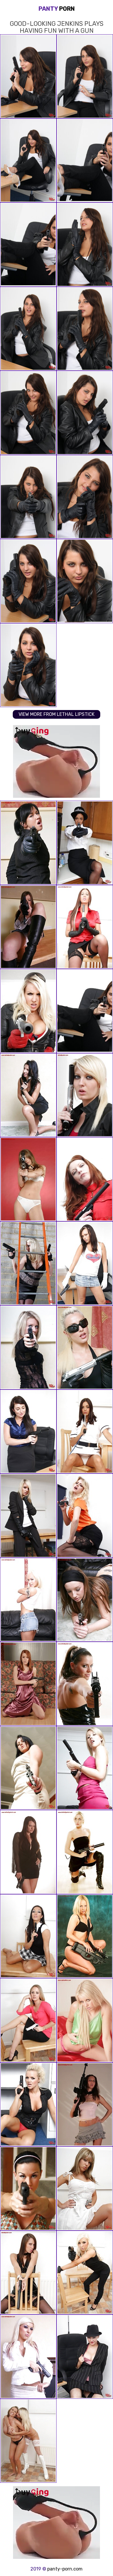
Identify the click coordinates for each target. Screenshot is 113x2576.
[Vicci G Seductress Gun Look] (85, 1095)
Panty (57, 9)
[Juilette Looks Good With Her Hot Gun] (28, 1600)
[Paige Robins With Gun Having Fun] (85, 1852)
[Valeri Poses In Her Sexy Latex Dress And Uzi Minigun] (85, 1684)
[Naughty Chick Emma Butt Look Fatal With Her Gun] (85, 927)
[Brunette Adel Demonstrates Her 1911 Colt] (28, 1095)
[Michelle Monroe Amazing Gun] (85, 1347)
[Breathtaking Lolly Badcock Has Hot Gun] (28, 2188)
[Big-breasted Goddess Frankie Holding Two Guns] (28, 2104)
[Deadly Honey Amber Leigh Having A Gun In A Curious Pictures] (28, 1768)
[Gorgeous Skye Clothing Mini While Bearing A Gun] (85, 1263)
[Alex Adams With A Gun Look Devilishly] (85, 2273)
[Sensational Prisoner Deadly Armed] (85, 1179)
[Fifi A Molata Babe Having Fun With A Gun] (85, 843)
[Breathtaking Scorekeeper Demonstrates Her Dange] (28, 1432)
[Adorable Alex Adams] (28, 2357)
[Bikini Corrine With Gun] (28, 1179)
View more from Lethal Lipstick (57, 714)
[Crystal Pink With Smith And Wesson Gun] (28, 2441)
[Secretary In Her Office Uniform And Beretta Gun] (28, 843)
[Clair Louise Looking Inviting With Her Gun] (85, 1936)
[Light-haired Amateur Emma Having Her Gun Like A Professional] (28, 1516)
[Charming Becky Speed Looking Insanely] (28, 1852)
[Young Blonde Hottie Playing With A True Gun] (85, 1516)
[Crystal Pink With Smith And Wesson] (28, 2020)
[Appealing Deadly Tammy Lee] (28, 2273)
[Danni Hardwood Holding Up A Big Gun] (28, 1263)
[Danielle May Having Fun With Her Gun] (85, 1768)
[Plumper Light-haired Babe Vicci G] (85, 2020)
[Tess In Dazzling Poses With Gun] (28, 1347)
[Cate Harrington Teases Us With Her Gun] (85, 1600)
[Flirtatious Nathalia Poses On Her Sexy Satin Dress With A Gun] (28, 1684)
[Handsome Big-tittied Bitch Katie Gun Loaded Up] (85, 2357)
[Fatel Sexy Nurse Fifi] (85, 1432)
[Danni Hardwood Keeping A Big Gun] (28, 1011)
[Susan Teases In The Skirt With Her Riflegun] (85, 2104)
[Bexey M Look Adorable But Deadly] (28, 1936)
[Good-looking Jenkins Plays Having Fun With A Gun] (85, 1011)
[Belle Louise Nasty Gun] (85, 2188)
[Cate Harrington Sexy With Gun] (28, 927)
